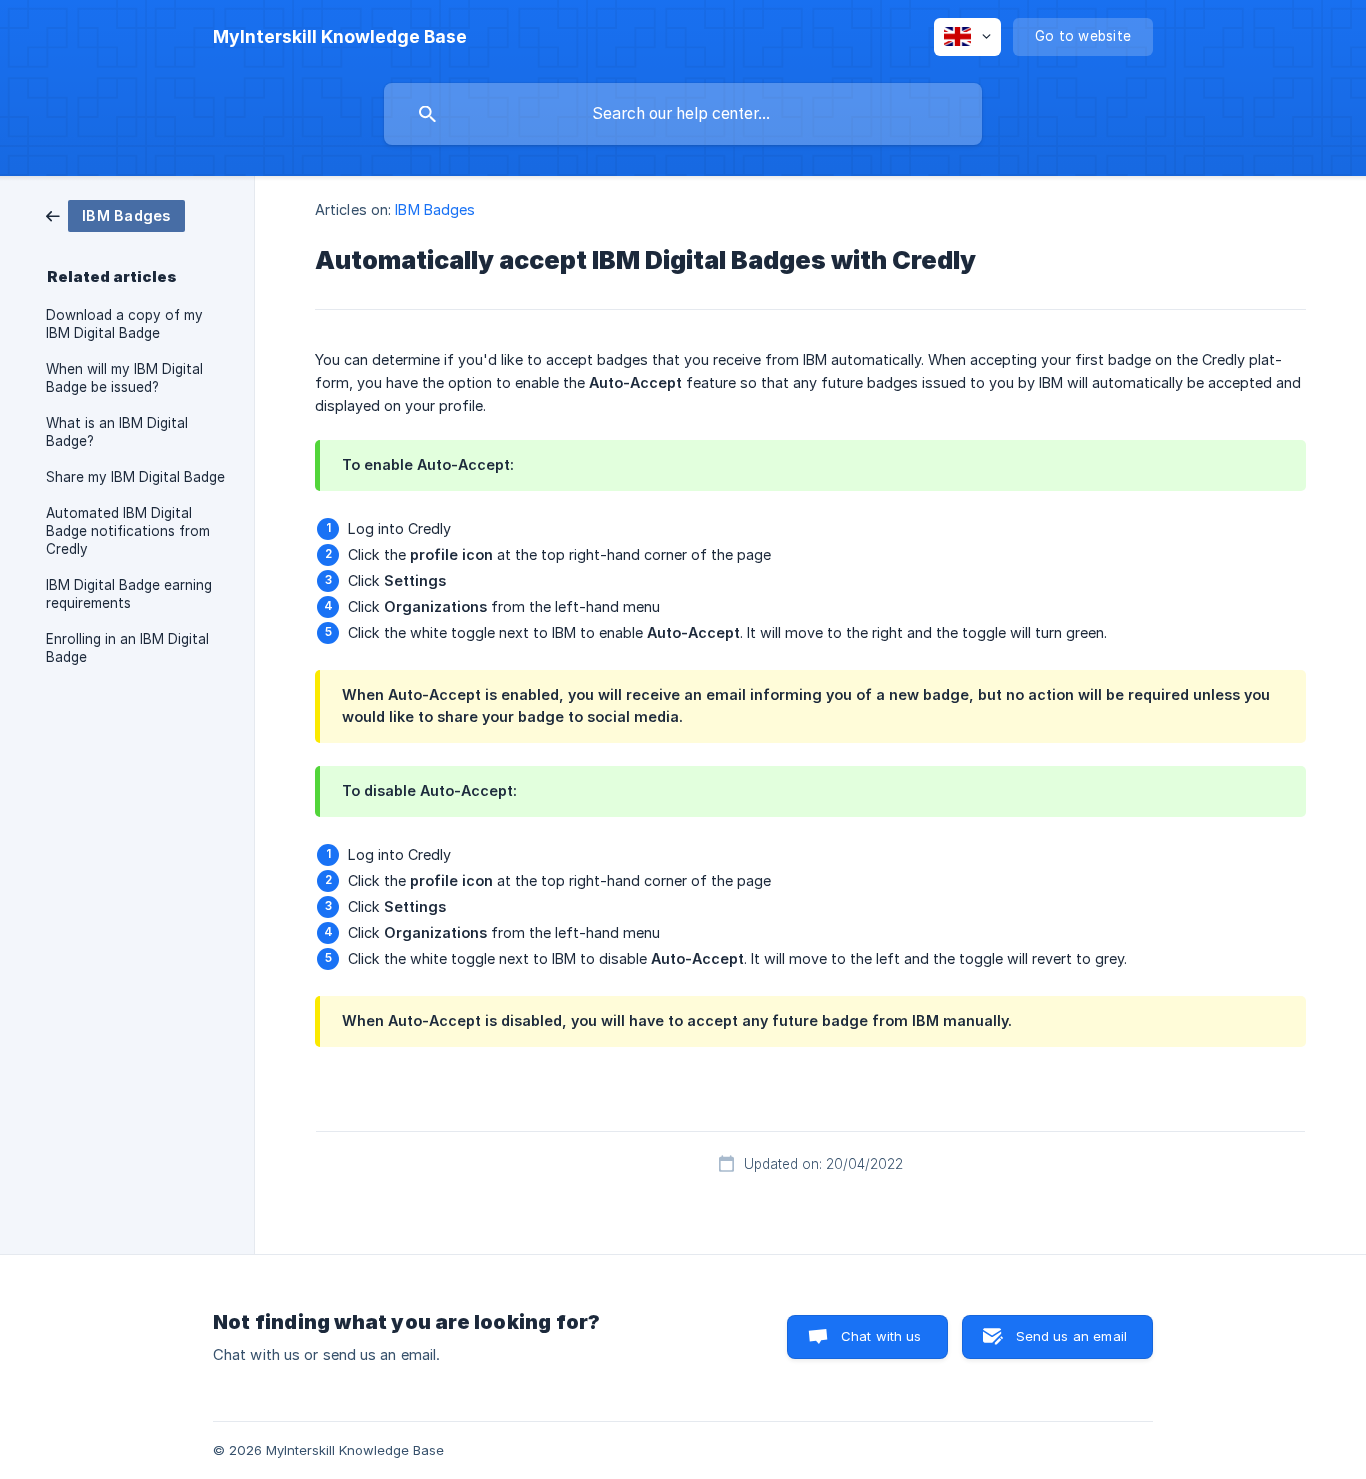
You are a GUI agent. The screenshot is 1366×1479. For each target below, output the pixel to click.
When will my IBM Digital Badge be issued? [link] (124, 378)
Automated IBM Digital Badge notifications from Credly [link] (128, 531)
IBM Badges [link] (435, 209)
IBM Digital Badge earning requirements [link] (129, 594)
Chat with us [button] (881, 1336)
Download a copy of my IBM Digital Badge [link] (124, 324)
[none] (340, 37)
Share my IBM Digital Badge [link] (135, 477)
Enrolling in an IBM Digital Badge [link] (127, 648)
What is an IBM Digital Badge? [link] (117, 432)
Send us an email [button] (1071, 1336)
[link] (115, 214)
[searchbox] (683, 114)
